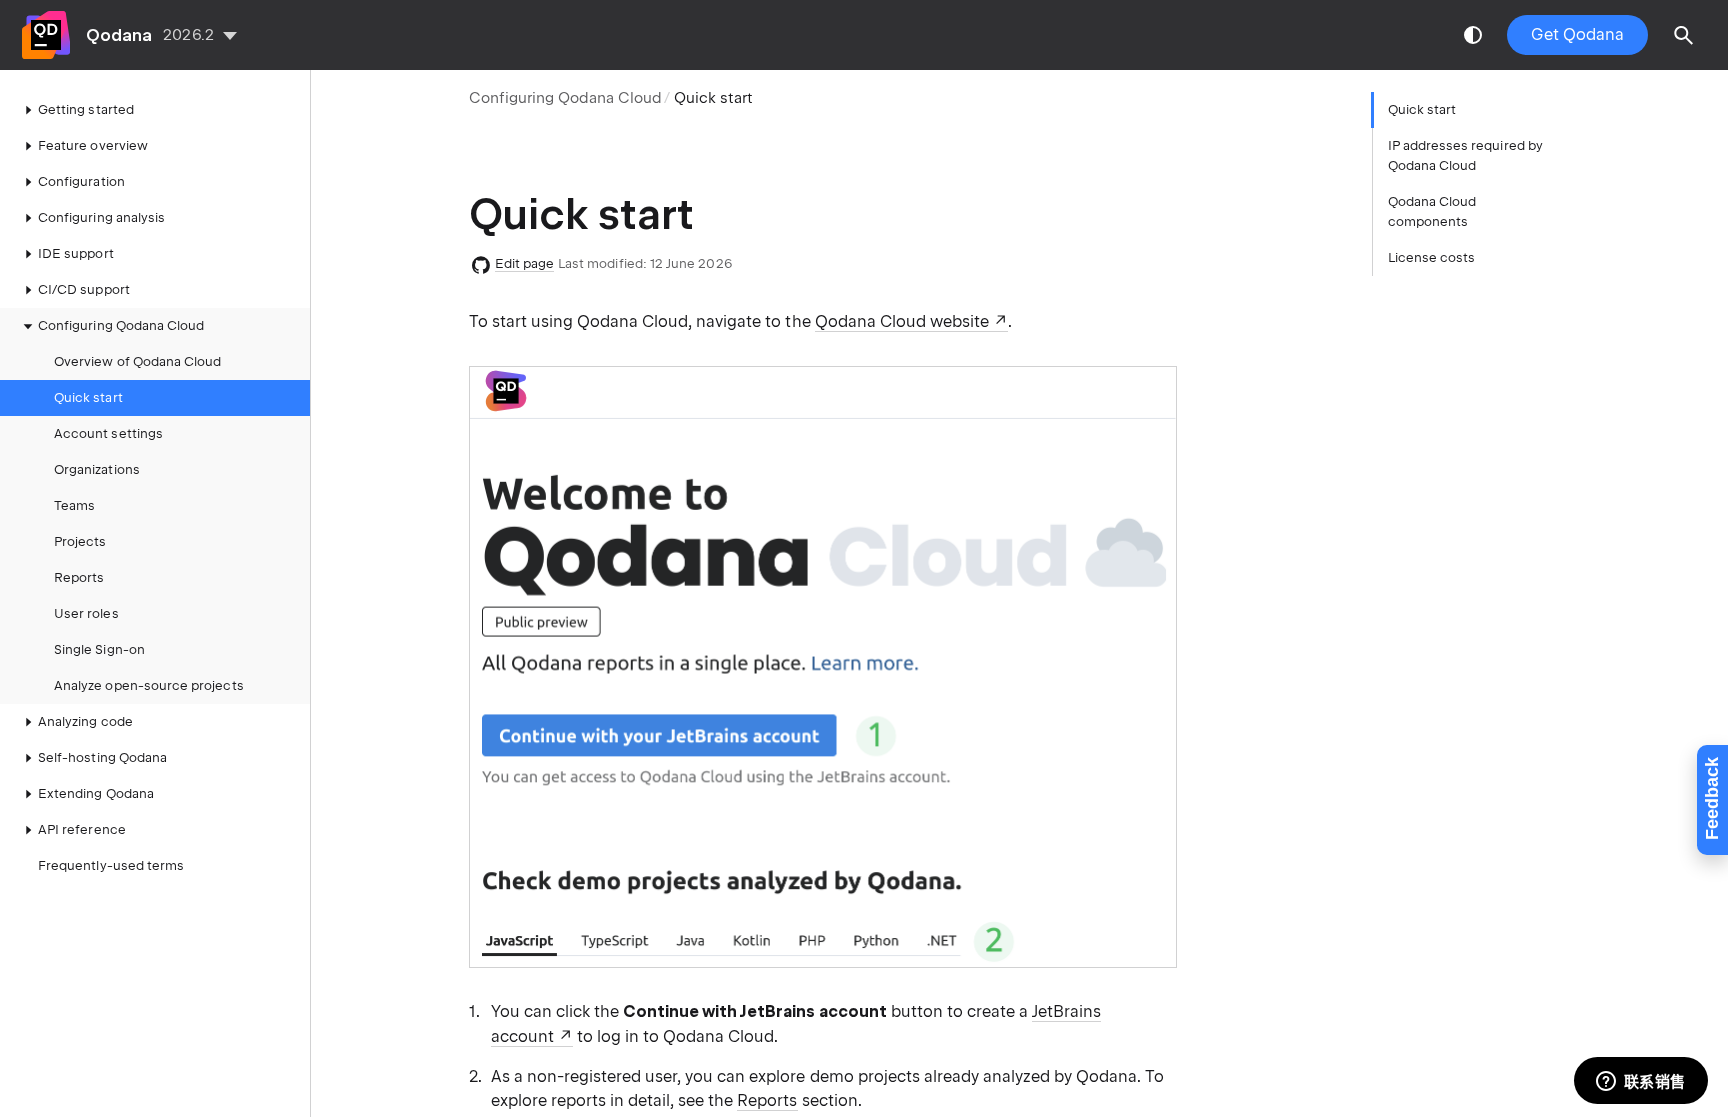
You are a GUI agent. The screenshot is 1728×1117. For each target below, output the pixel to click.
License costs (1432, 257)
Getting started (86, 109)
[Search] (1684, 35)
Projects (80, 541)
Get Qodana (1577, 34)
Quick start (88, 397)
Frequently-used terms (111, 865)
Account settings (108, 433)
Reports (79, 577)
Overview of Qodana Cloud (137, 361)
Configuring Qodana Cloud (566, 98)
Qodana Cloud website (902, 321)
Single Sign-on (99, 649)
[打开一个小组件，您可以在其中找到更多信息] (1640, 1082)
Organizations (97, 469)
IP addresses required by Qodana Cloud (1465, 155)
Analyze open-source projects (149, 685)
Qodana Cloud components (1432, 211)
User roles (86, 613)
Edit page (525, 263)
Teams (74, 505)
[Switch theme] (1473, 35)
